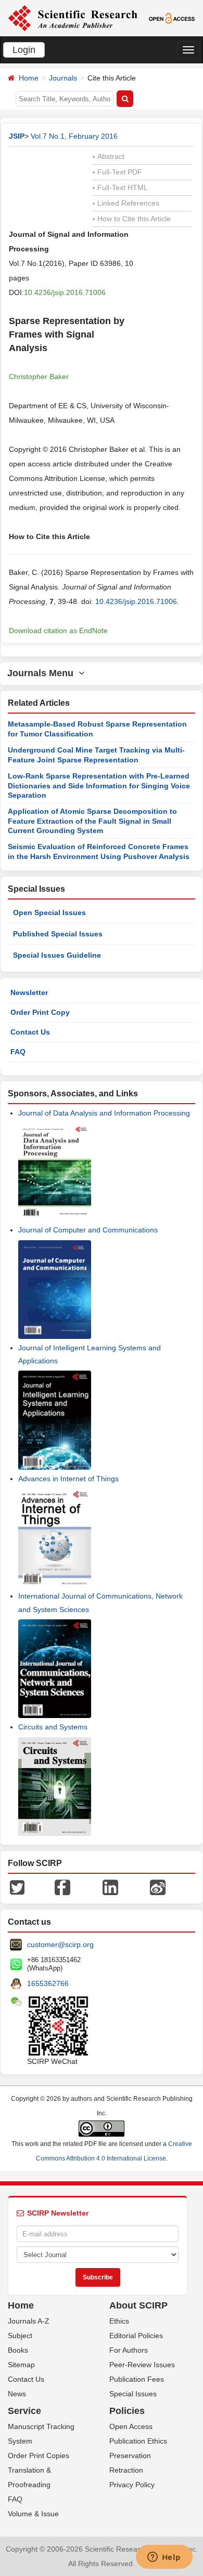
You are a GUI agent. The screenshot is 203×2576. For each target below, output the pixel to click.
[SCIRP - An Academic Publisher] (73, 18)
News (17, 2394)
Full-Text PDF (117, 172)
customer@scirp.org (60, 1944)
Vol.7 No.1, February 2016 (74, 136)
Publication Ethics (138, 2441)
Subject (20, 2336)
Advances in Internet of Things (68, 1479)
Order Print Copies (39, 2456)
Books (18, 2350)
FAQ (18, 1052)
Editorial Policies (136, 2336)
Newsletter (29, 992)
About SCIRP (138, 2305)
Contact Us (30, 1032)
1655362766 (48, 1983)
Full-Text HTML (120, 187)
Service (24, 2411)
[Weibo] (158, 1887)
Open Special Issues (49, 913)
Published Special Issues (58, 934)
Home (29, 78)
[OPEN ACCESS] (172, 18)
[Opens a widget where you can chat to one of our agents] (164, 2558)
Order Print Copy (40, 1012)
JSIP (17, 136)
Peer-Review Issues (142, 2365)
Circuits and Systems (53, 1727)
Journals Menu (43, 673)
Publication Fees (137, 2379)
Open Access (131, 2426)
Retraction (126, 2470)
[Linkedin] (110, 1887)
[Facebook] (62, 1887)
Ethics (119, 2321)
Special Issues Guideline (57, 955)
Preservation (130, 2456)
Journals (63, 78)
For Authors (129, 2350)
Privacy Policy (132, 2485)
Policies (127, 2411)
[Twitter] (17, 1887)
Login (24, 50)
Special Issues (133, 2394)
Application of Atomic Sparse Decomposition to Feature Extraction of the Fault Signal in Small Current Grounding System (92, 821)
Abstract (109, 156)
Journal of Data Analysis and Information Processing (104, 1113)
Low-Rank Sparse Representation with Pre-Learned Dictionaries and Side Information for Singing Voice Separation (99, 786)
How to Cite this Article (132, 219)
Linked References (126, 203)
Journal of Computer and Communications (88, 1230)
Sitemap (21, 2365)
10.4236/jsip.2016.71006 (65, 292)
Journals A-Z (29, 2321)
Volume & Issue (33, 2514)
